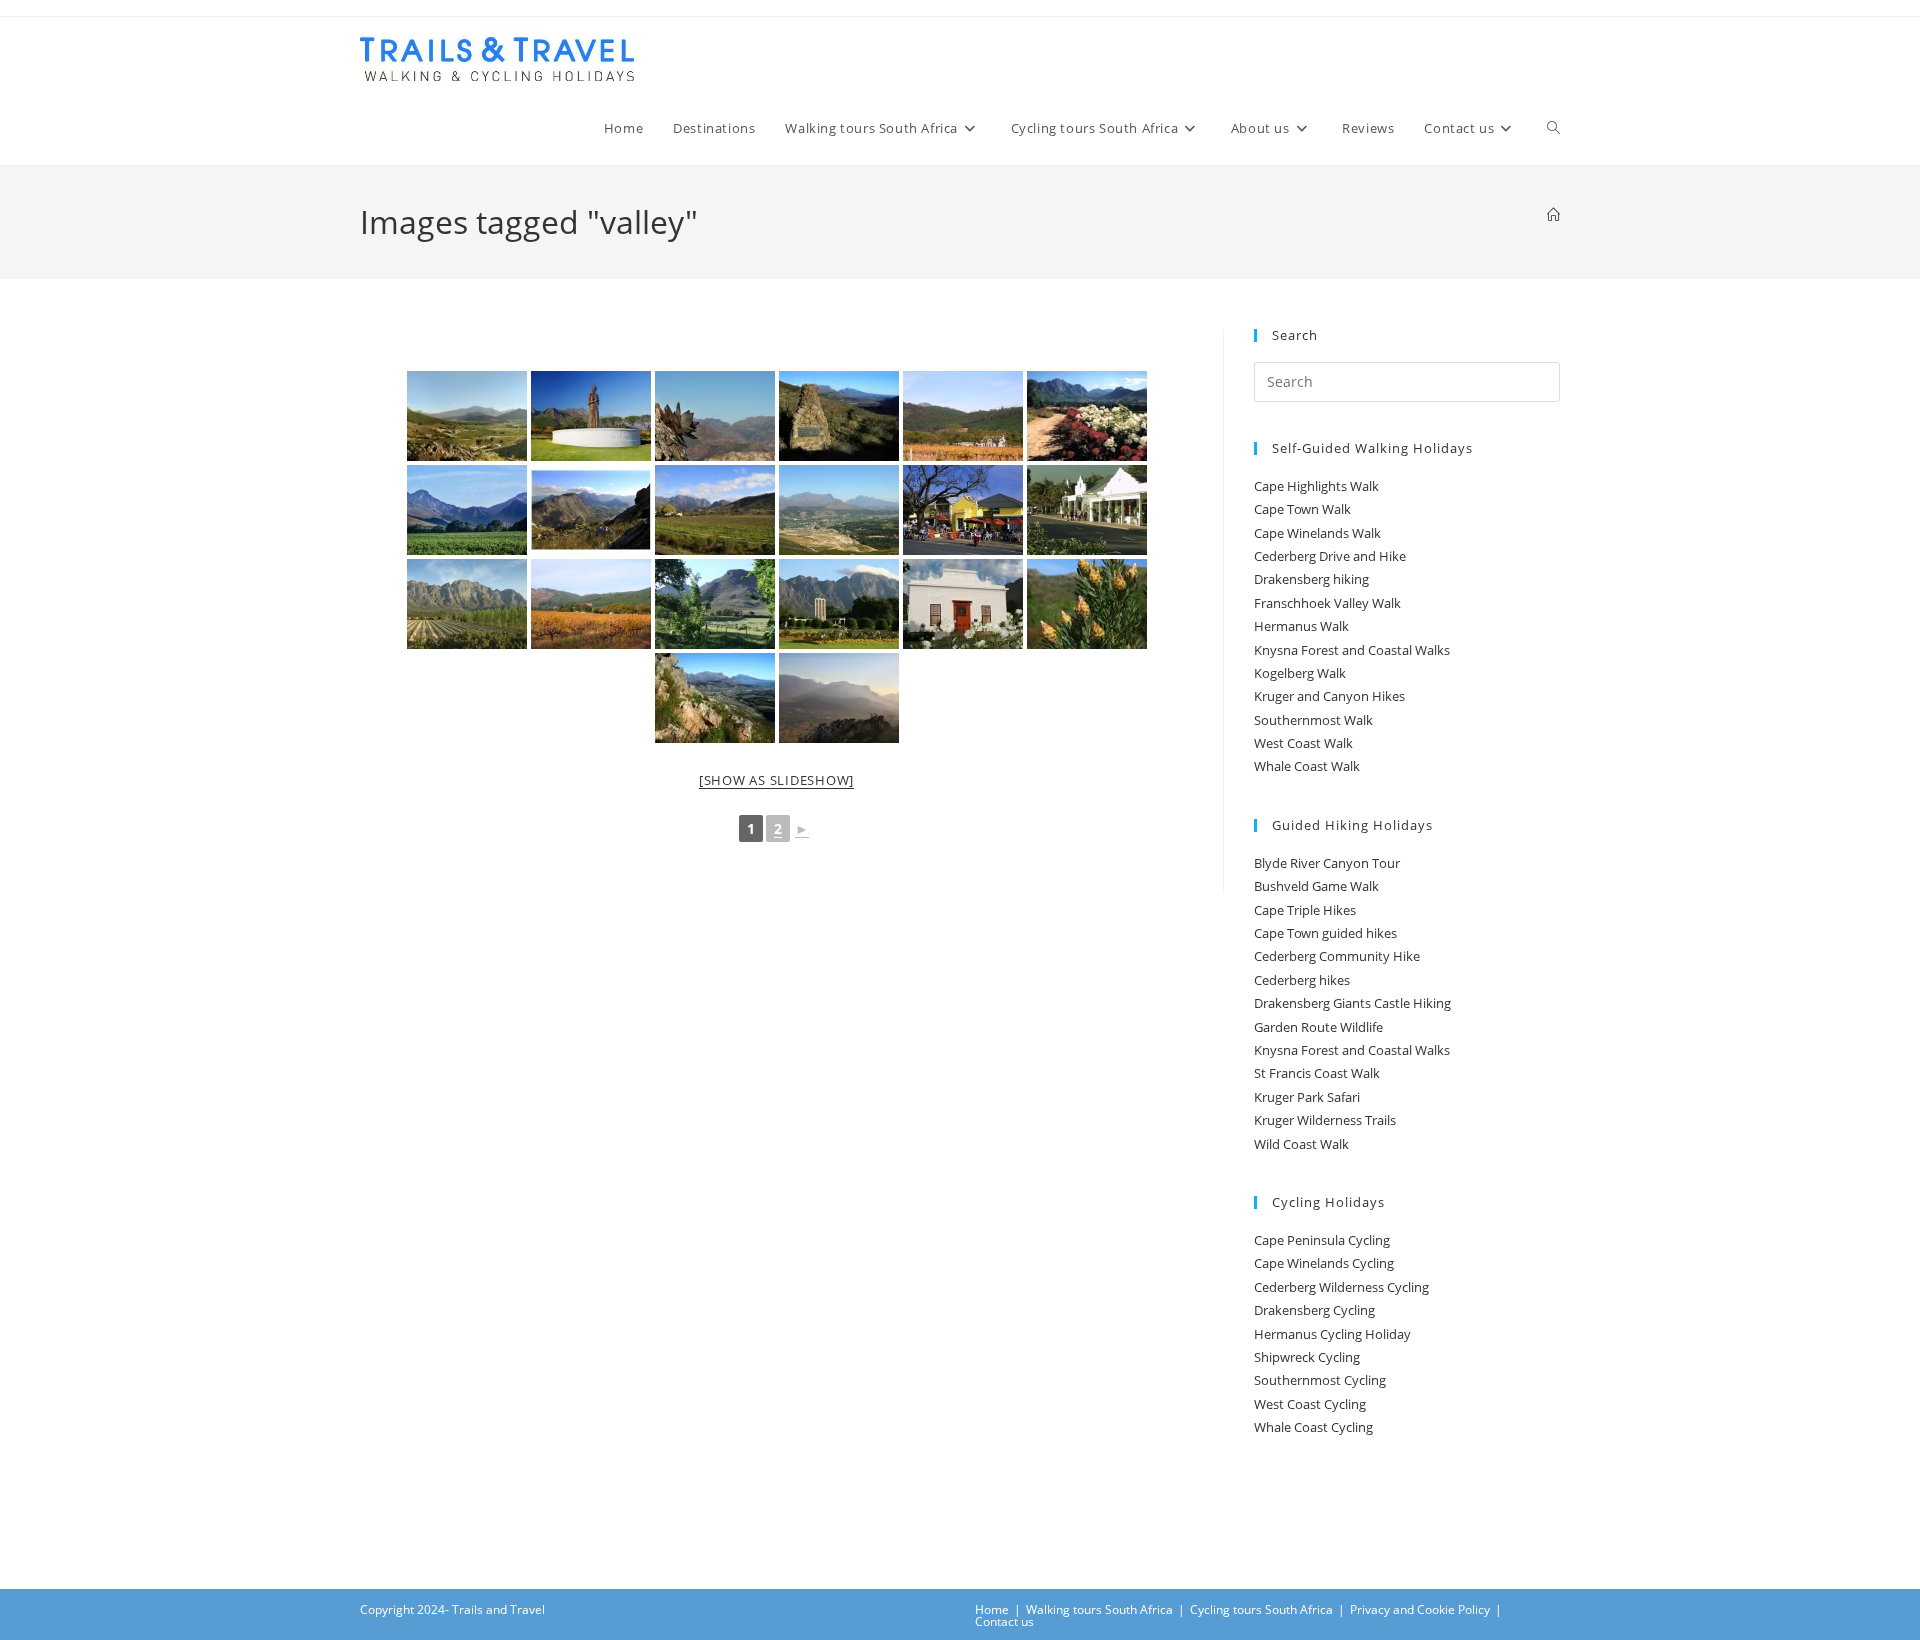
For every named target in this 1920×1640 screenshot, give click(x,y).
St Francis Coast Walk (1317, 1073)
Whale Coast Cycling (1313, 1427)
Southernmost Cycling (1320, 1380)
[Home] (1553, 215)
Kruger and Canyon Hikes (1329, 696)
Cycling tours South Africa (1261, 1609)
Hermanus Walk (1301, 626)
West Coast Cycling (1310, 1404)
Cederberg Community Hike (1337, 956)
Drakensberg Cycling (1314, 1310)
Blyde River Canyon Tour (1327, 863)
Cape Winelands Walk (1317, 533)
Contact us (1004, 1621)
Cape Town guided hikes (1325, 933)
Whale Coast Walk (1307, 766)
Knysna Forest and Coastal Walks (1352, 650)
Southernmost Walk (1313, 720)
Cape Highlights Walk (1316, 486)
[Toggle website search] (1553, 128)
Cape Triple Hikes (1305, 910)
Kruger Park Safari (1307, 1097)
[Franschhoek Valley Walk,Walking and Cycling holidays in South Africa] (715, 416)
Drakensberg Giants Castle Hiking (1352, 1003)
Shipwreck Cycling (1307, 1357)
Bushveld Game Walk (1316, 886)
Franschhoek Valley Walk (1327, 603)
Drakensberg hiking (1311, 579)
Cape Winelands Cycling (1324, 1263)
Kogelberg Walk (1300, 673)
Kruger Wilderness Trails (1325, 1120)
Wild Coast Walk (1301, 1144)
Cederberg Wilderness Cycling (1341, 1287)
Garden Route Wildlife (1318, 1027)
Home (992, 1609)
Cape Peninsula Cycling (1322, 1240)
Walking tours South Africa (1099, 1609)
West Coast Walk (1303, 743)
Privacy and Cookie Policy (1420, 1609)
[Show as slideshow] (776, 780)
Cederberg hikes (1302, 980)
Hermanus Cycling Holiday (1332, 1334)
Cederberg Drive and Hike (1330, 556)
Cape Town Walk (1302, 509)
